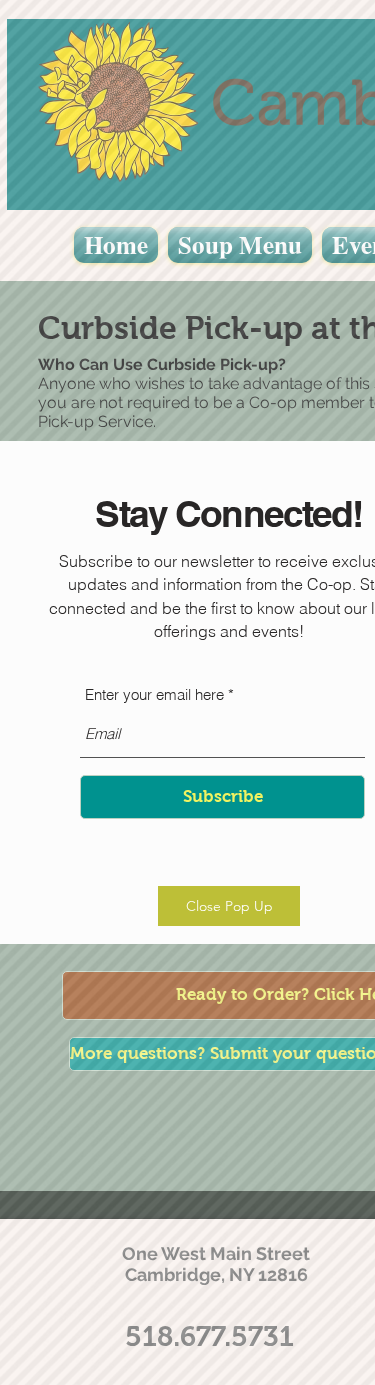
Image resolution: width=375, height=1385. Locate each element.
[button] (229, 906)
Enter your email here (154, 694)
